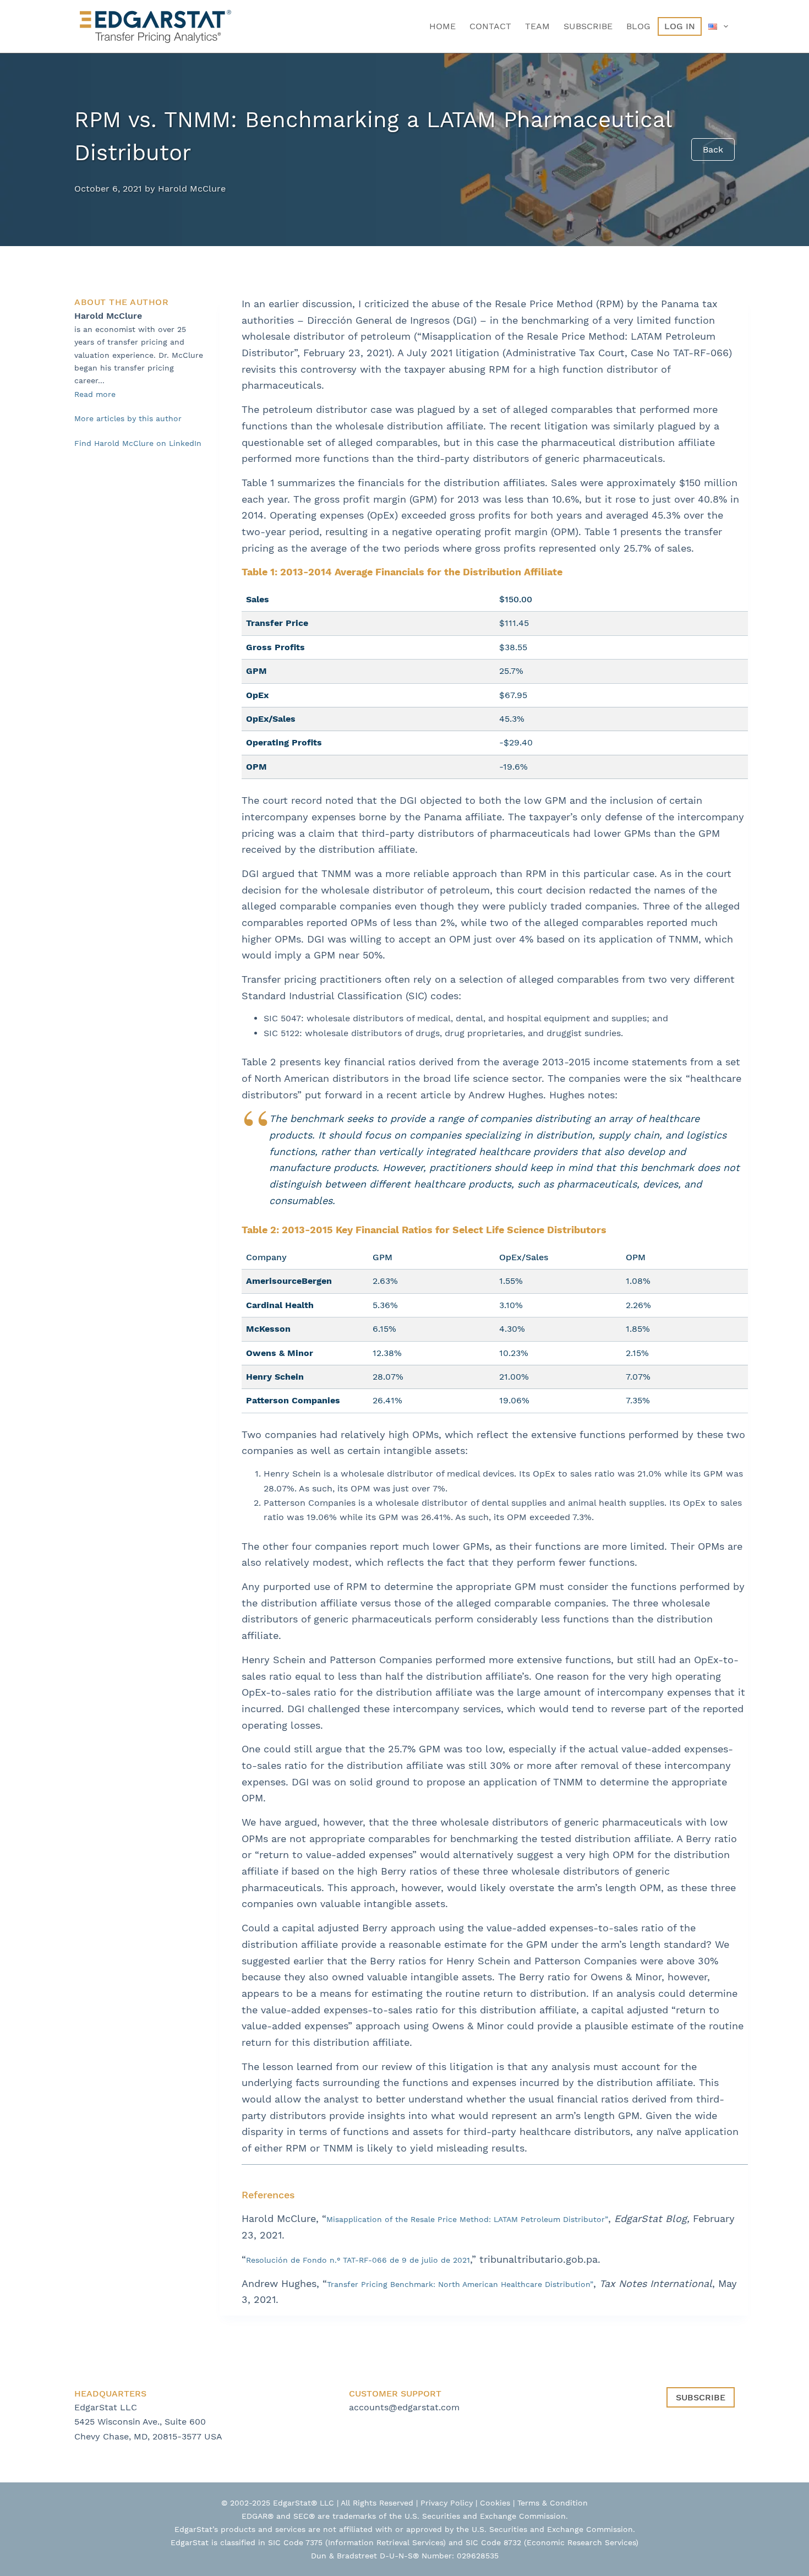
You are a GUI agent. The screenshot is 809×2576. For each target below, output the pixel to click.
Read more (95, 394)
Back (713, 149)
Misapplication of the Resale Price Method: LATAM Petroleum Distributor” (467, 2219)
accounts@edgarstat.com (404, 2407)
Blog (638, 26)
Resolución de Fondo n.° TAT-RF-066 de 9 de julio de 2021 (358, 2260)
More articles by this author (128, 418)
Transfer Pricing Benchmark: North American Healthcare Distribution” (460, 2284)
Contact (490, 26)
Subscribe (588, 26)
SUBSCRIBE (701, 2397)
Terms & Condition (553, 2503)
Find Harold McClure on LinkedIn (138, 443)
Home (442, 26)
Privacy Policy (447, 2503)
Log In (680, 26)
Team (537, 26)
